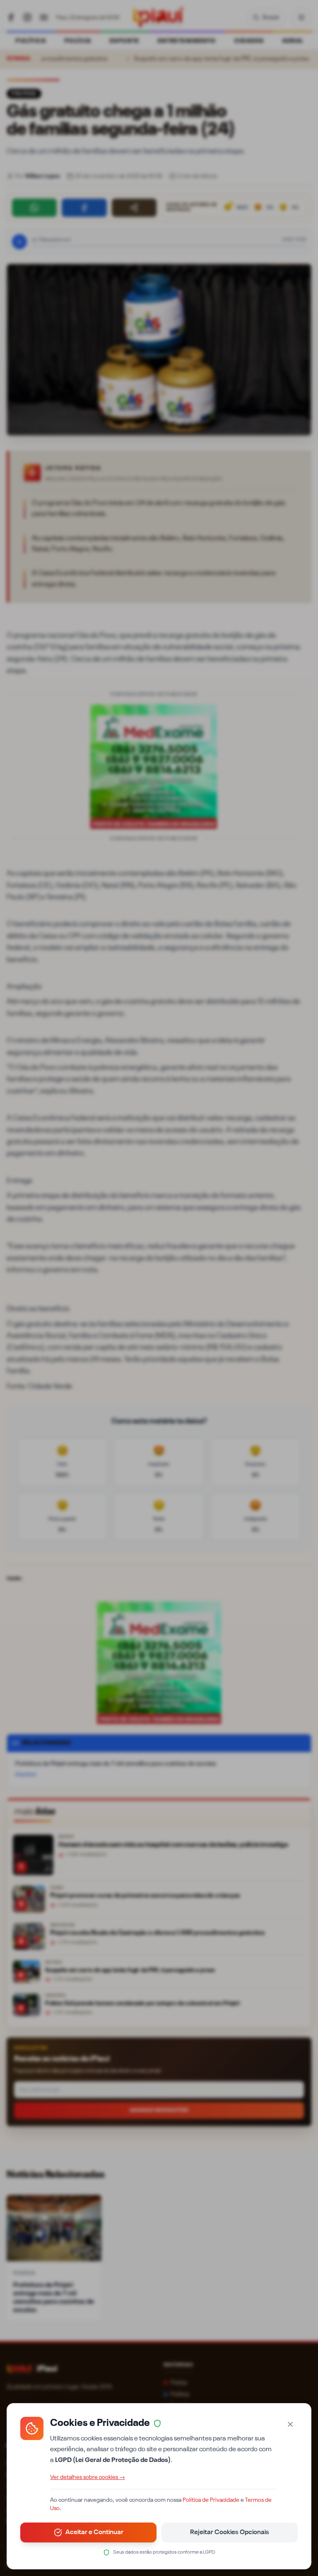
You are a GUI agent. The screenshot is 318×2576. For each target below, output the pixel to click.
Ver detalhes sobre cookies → (88, 2477)
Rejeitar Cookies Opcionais (230, 2532)
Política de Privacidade (211, 2500)
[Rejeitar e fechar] (290, 2424)
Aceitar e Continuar (94, 2532)
